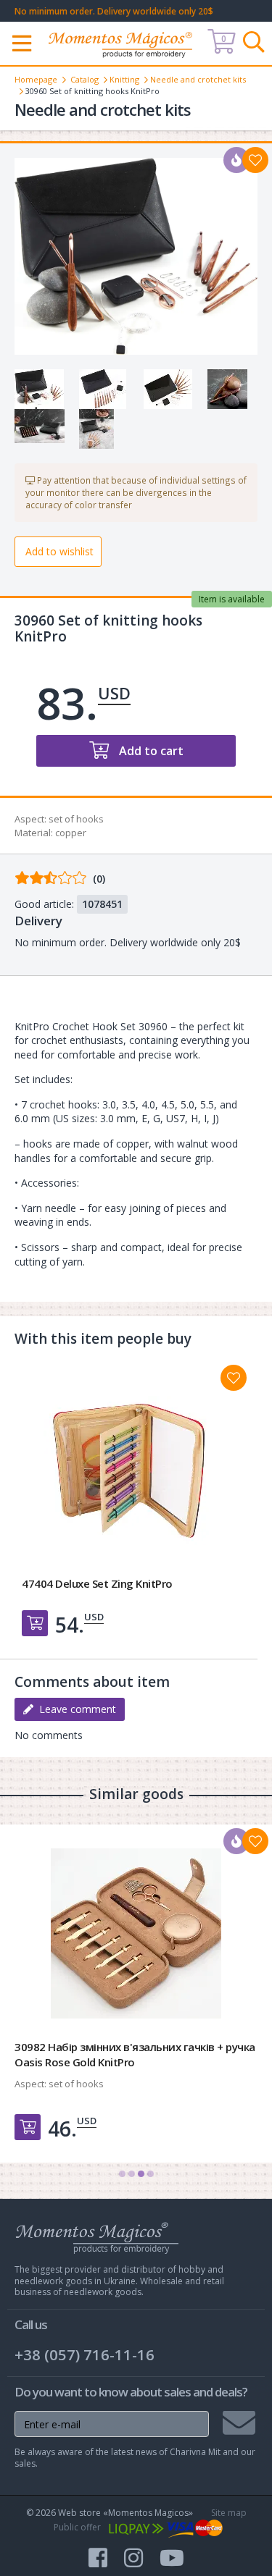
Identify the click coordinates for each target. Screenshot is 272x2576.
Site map (229, 2513)
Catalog (85, 79)
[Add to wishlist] (255, 160)
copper (71, 833)
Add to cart (150, 751)
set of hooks (76, 819)
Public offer (77, 2527)
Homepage (36, 79)
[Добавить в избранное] (234, 1378)
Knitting (124, 79)
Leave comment (75, 1709)
